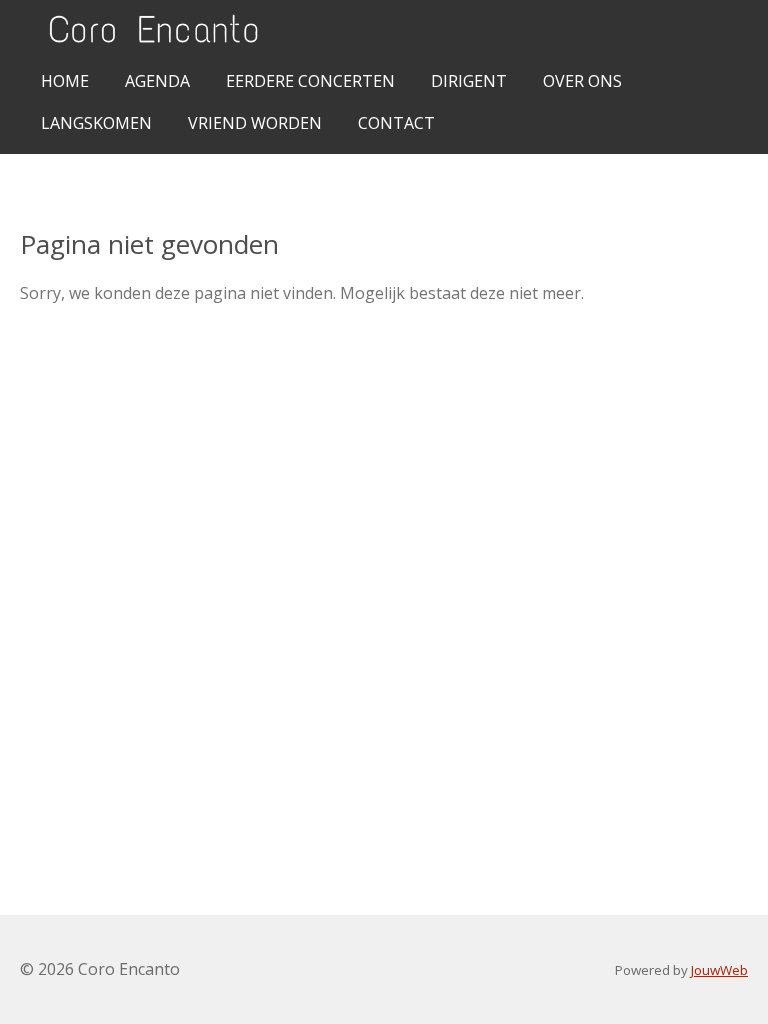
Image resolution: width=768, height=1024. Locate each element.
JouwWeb (719, 970)
